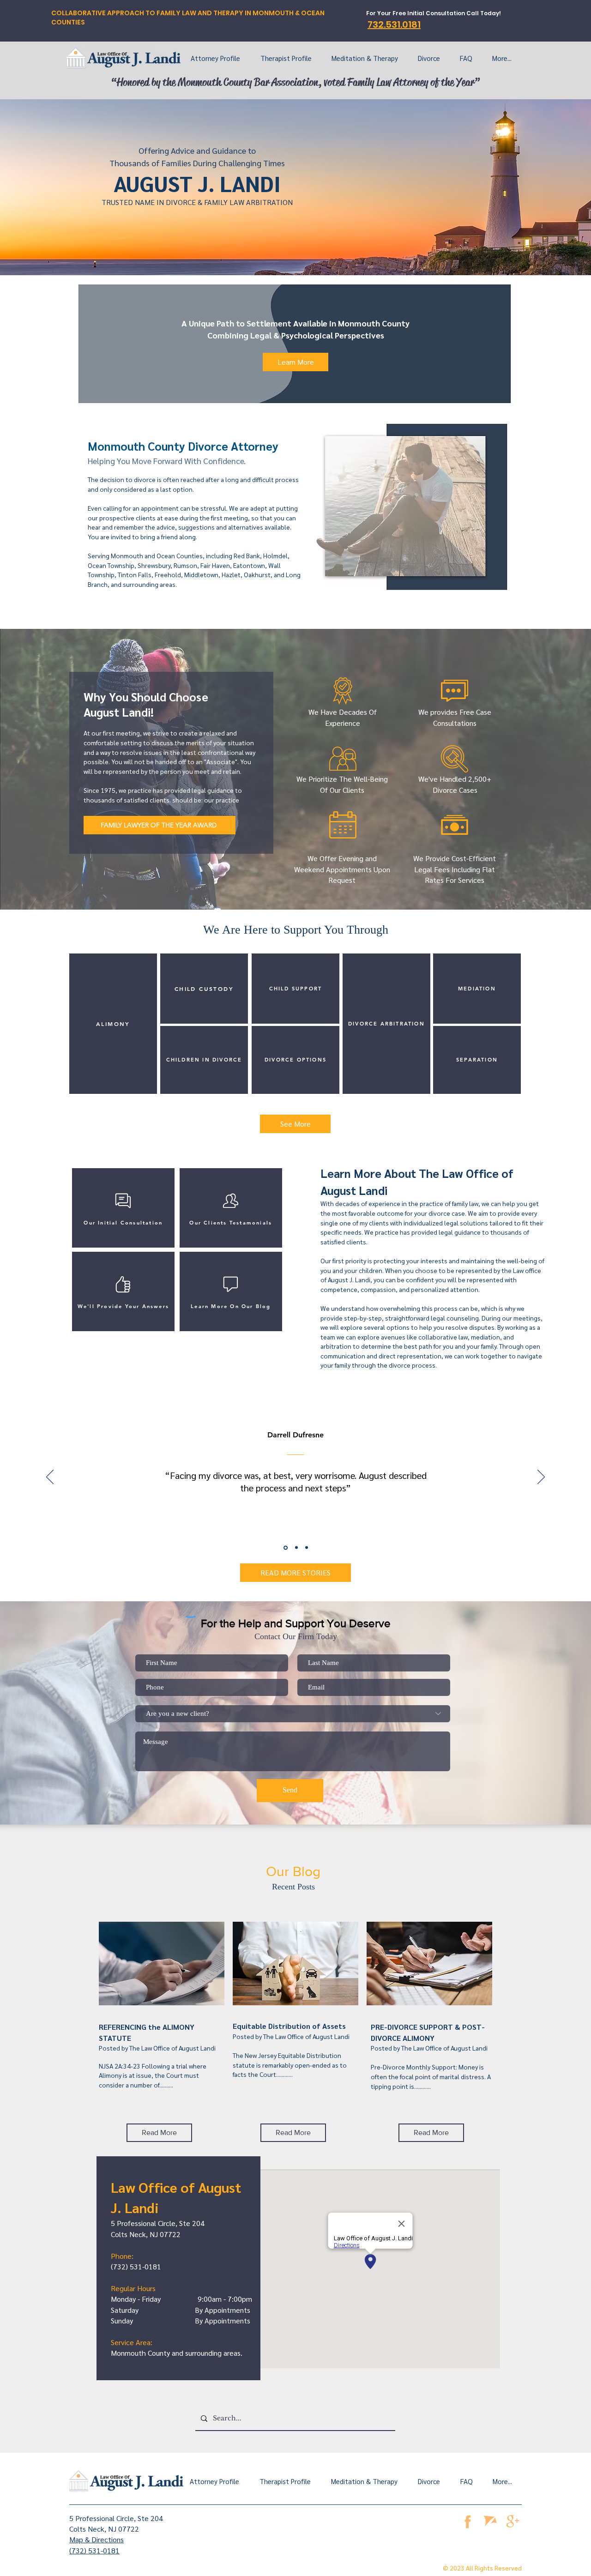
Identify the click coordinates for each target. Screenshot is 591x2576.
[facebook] (467, 2521)
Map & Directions (96, 2539)
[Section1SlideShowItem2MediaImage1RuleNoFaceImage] (296, 1547)
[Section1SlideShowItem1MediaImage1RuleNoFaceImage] (285, 1548)
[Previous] (50, 1478)
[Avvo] (490, 2521)
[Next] (541, 1478)
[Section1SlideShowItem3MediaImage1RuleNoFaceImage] (307, 1548)
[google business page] (513, 2521)
